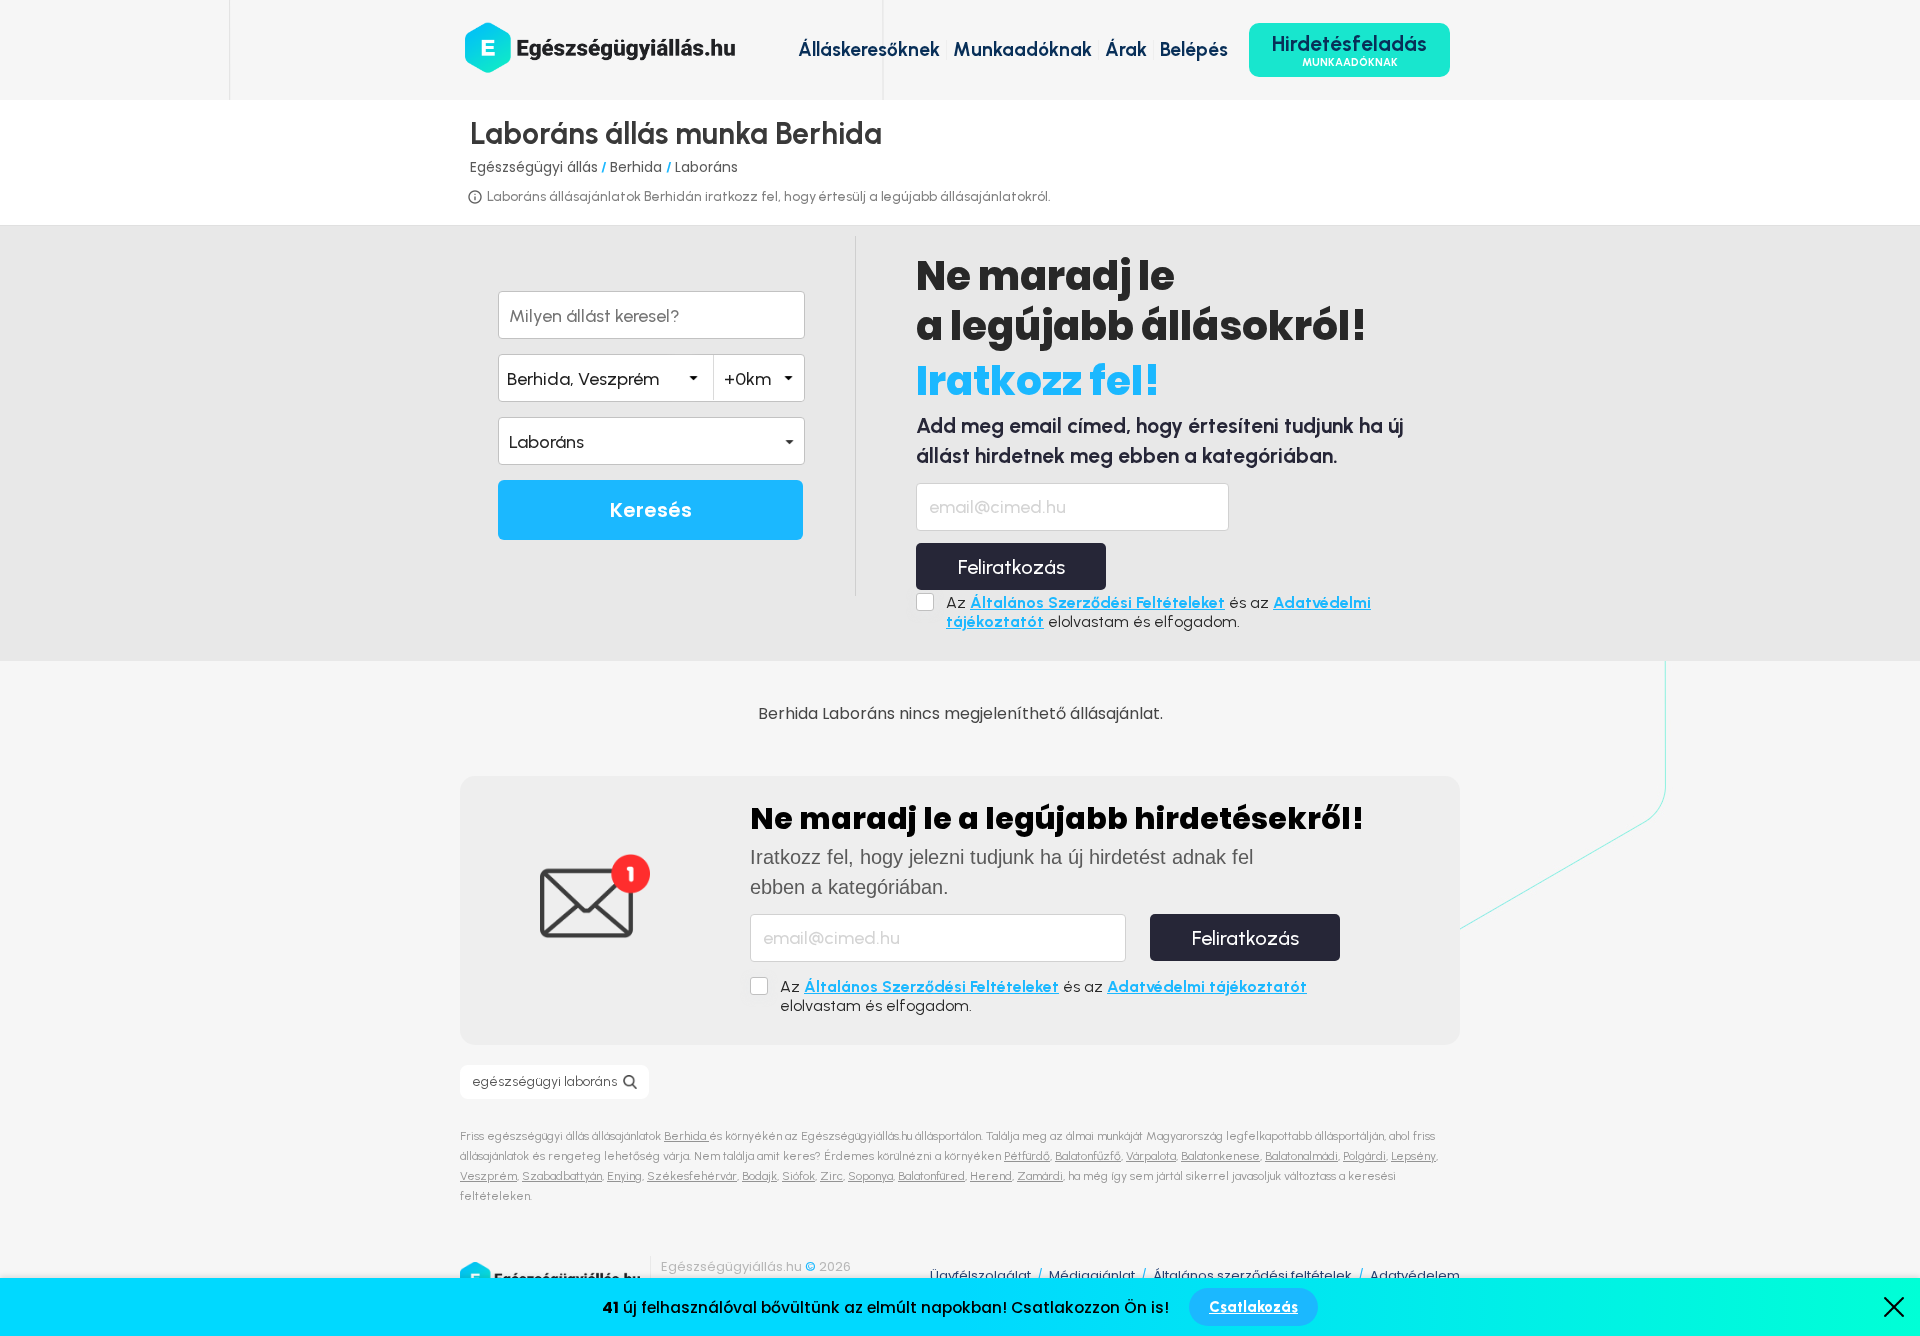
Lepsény (1413, 1156)
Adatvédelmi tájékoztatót (1207, 986)
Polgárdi (1364, 1156)
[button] (651, 441)
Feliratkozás (1011, 567)
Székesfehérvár (692, 1176)
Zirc (831, 1176)
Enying (624, 1176)
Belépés (1194, 49)
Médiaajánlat (1092, 1275)
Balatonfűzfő (1088, 1156)
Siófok (798, 1176)
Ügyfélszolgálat (980, 1275)
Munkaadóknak (1022, 49)
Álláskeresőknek (869, 49)
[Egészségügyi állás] (600, 47)
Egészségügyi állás (534, 167)
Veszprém (488, 1176)
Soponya (870, 1176)
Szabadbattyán (562, 1176)
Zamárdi (1040, 1176)
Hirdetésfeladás (1349, 50)
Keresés (651, 510)
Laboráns (706, 167)
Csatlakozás (1253, 1307)
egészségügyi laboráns (544, 1081)
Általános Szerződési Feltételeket (1097, 602)
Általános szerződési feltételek (1252, 1275)
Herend (991, 1176)
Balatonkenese (1220, 1156)
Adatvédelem (1415, 1275)
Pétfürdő (1027, 1156)
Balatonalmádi (1301, 1156)
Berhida (638, 167)
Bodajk (759, 1176)
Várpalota (1151, 1156)
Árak (1126, 49)
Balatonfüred (931, 1176)
